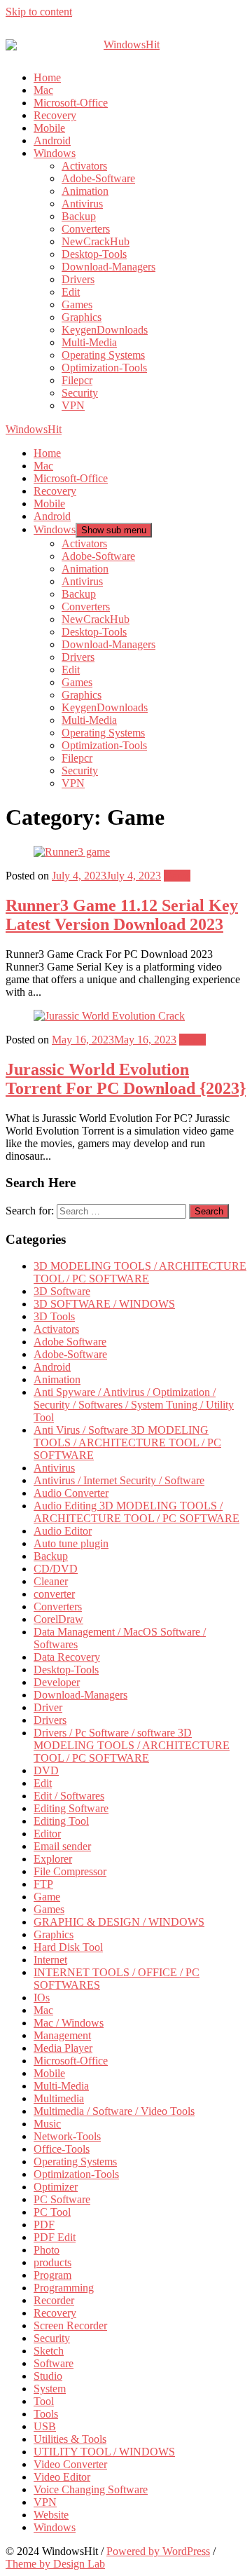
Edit (71, 292)
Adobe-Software (98, 178)
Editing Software (71, 1808)
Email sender (62, 1846)
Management (62, 2035)
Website (51, 2515)
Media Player (63, 2048)
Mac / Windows (69, 2023)
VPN (73, 405)
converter (54, 1594)
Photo (47, 2250)
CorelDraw (58, 1619)
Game (177, 876)
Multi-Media (89, 342)
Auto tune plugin (71, 1543)
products (52, 2262)
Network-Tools (67, 2136)
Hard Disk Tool (68, 1947)
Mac (43, 90)
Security (80, 393)
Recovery (55, 115)
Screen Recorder (70, 2325)
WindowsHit (34, 429)
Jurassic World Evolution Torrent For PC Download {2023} (126, 1079)
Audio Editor (63, 1531)
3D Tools (54, 1316)
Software (54, 2363)
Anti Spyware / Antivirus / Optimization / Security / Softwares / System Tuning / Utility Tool (134, 1405)
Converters (86, 229)
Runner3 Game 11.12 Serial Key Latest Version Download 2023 (122, 915)
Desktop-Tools (94, 254)
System (50, 2389)
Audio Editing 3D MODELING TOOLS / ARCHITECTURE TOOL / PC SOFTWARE (136, 1512)
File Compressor (70, 1871)
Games (77, 304)
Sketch (49, 2351)
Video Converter (70, 2464)
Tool (44, 2401)
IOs (42, 1998)
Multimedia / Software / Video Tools (114, 2111)
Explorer (53, 1859)
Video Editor (62, 2477)
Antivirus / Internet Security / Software (119, 1480)
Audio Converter (71, 1493)
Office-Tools (62, 2149)
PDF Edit (55, 2237)
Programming (64, 2288)
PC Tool (52, 2212)
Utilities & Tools (70, 2439)
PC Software (62, 2199)
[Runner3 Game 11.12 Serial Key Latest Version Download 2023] (72, 852)
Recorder (54, 2300)
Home (47, 77)
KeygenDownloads (105, 330)
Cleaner (51, 1581)
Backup (79, 216)
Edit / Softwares (69, 1796)
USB (45, 2426)
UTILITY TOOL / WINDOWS (104, 2452)
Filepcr (77, 380)
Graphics (82, 317)
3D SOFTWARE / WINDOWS (104, 1304)
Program (52, 2275)
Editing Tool (61, 1821)
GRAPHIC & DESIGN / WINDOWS (119, 1922)
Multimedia (59, 2098)
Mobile (49, 128)
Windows (55, 153)
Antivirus (82, 204)
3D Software (62, 1291)
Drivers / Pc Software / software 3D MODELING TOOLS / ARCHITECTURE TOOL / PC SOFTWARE (132, 1745)
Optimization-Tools (104, 368)
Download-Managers (108, 267)
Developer (57, 1682)
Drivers (78, 279)
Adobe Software (70, 1342)
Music (47, 2124)
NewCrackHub (96, 241)
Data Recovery (67, 1657)
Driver (48, 1707)
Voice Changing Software (91, 2489)
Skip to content (39, 12)
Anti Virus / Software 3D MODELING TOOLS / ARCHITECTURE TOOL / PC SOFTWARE (127, 1443)
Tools (46, 2414)
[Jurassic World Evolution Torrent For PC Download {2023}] (109, 1016)
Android (52, 141)
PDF (44, 2225)
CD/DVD (56, 1569)
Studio (48, 2376)
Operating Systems (103, 355)
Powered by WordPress (158, 2551)
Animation (85, 191)
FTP (43, 1884)
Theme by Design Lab (55, 2564)
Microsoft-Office (71, 103)
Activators (84, 166)
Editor (47, 1834)
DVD (46, 1770)
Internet (50, 1960)
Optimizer (56, 2187)
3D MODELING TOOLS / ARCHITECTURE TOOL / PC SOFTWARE (140, 1272)
